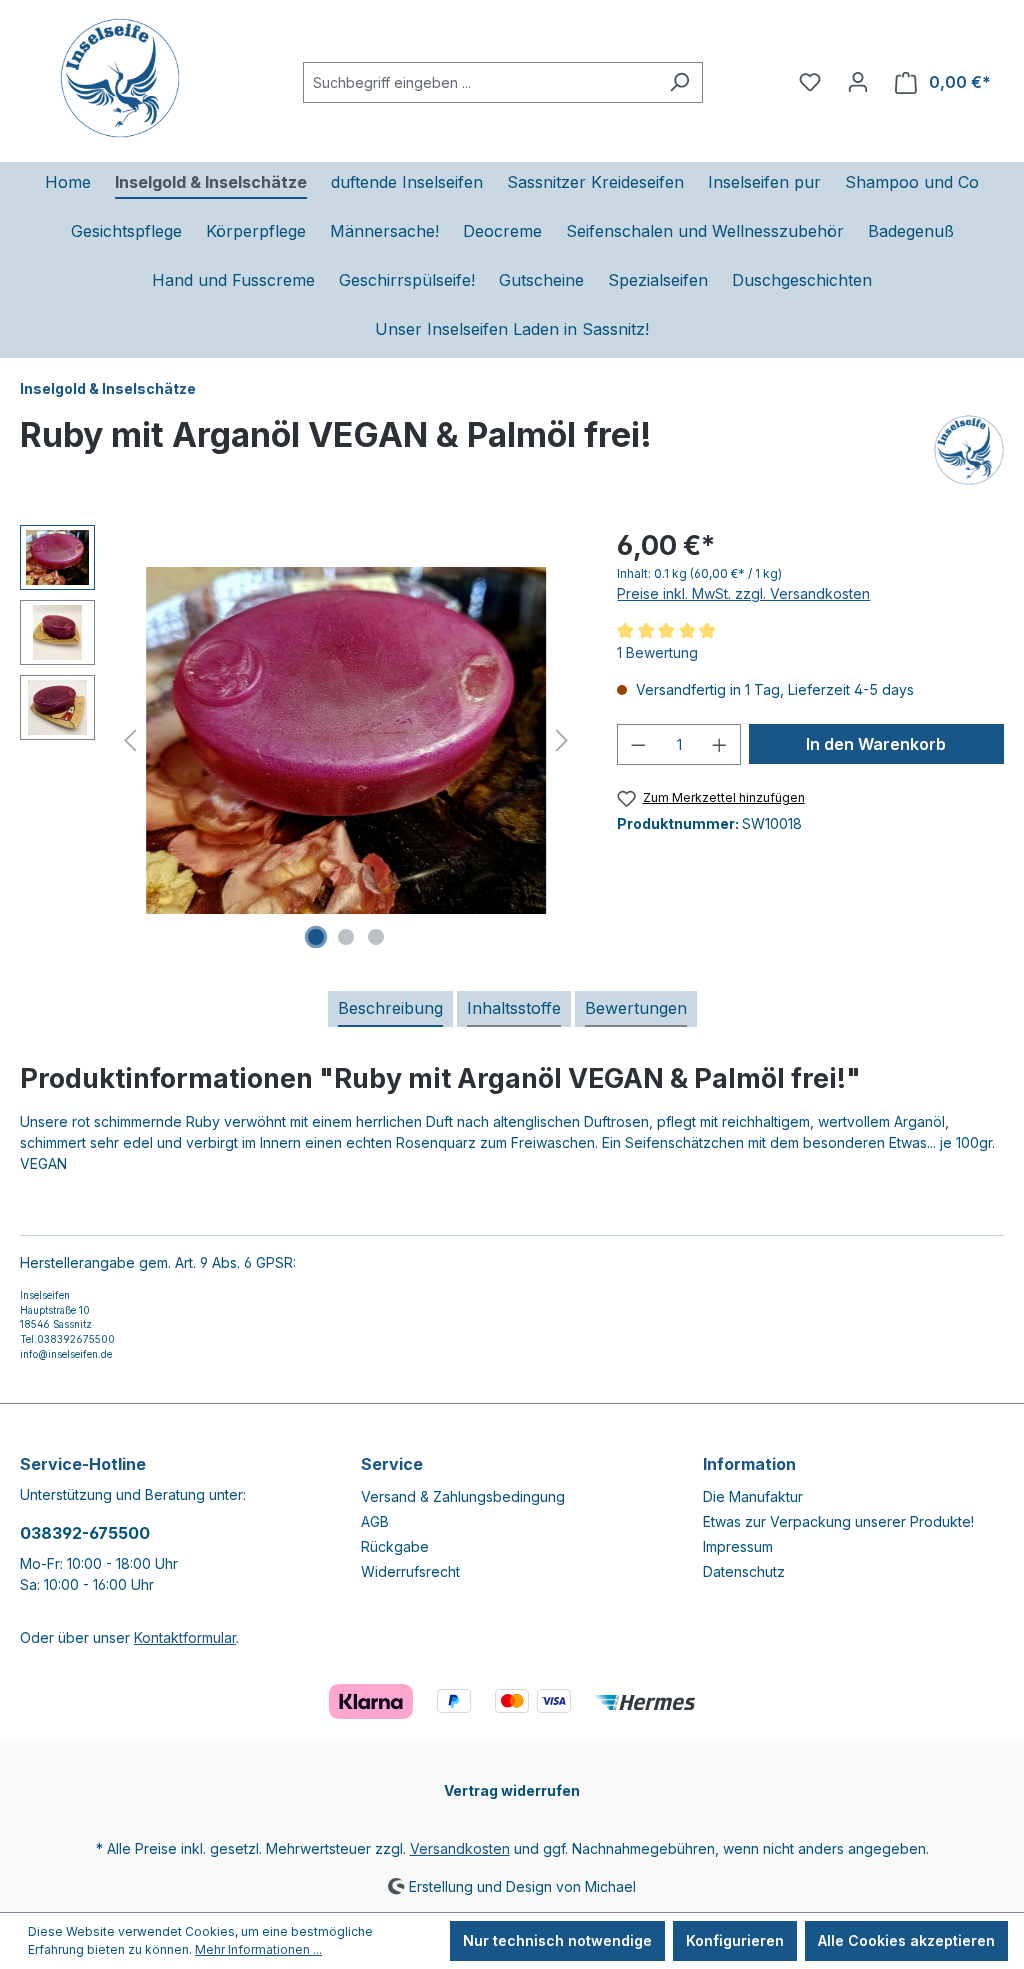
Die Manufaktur (753, 1496)
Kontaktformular (185, 1637)
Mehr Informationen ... (258, 1949)
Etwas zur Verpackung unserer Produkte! (838, 1521)
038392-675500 (85, 1533)
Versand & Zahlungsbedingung (463, 1496)
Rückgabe (395, 1546)
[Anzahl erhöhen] (720, 744)
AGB (375, 1521)
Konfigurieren (735, 1940)
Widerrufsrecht (410, 1571)
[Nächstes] (562, 740)
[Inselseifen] (969, 450)
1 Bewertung (657, 652)
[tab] (390, 1009)
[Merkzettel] (810, 82)
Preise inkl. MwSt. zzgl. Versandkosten (743, 593)
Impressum (738, 1546)
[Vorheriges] (130, 740)
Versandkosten (460, 1848)
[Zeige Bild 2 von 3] (346, 937)
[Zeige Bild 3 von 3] (376, 937)
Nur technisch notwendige (557, 1940)
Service (392, 1464)
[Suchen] (679, 82)
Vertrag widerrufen (512, 1790)
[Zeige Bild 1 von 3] (316, 937)
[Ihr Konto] (858, 82)
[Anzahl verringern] (638, 744)
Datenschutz (744, 1571)
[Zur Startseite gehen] (120, 78)
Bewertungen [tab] (636, 1008)
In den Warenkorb (876, 744)
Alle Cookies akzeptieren (906, 1940)
